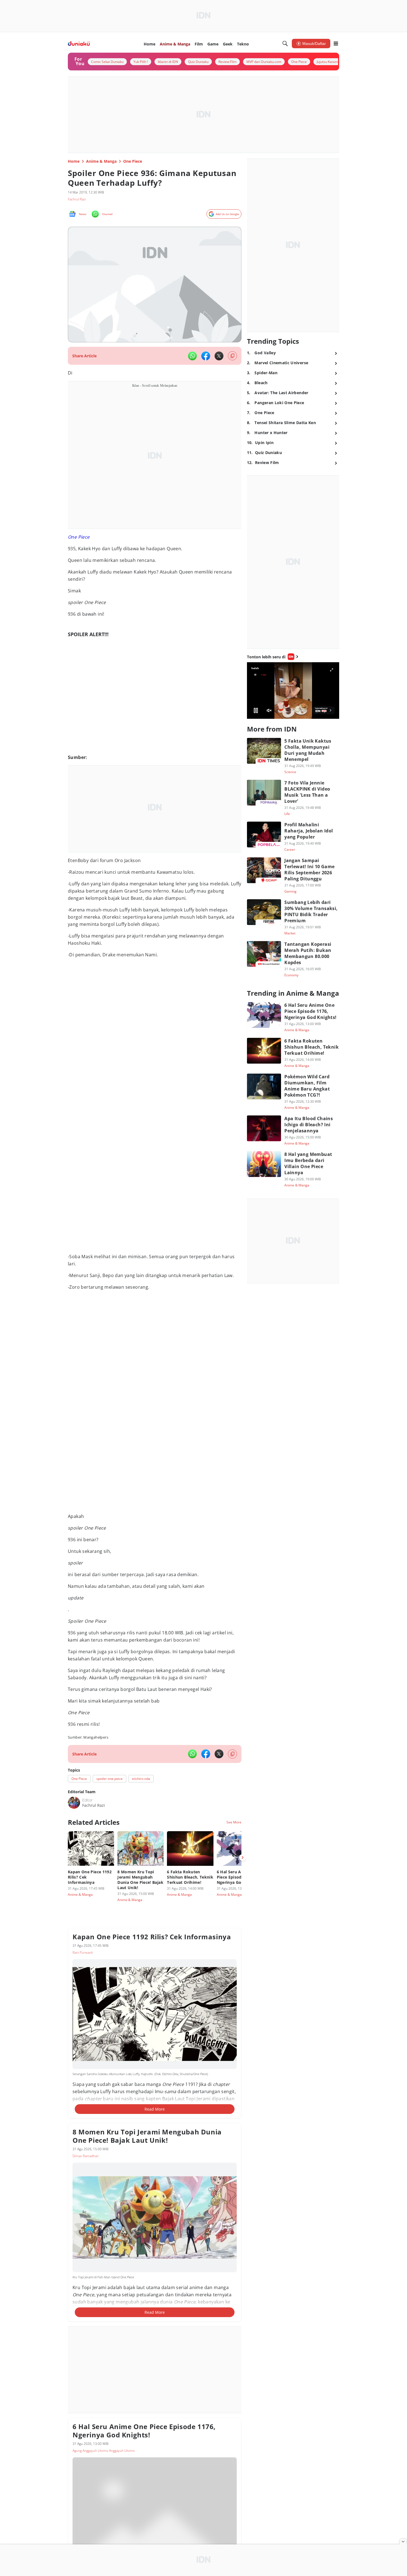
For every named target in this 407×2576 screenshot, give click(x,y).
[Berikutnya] (243, 1858)
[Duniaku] (79, 44)
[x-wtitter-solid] (219, 356)
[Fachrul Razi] (74, 1803)
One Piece (79, 537)
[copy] (232, 356)
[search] (285, 44)
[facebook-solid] (206, 356)
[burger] (336, 44)
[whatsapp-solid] (192, 356)
